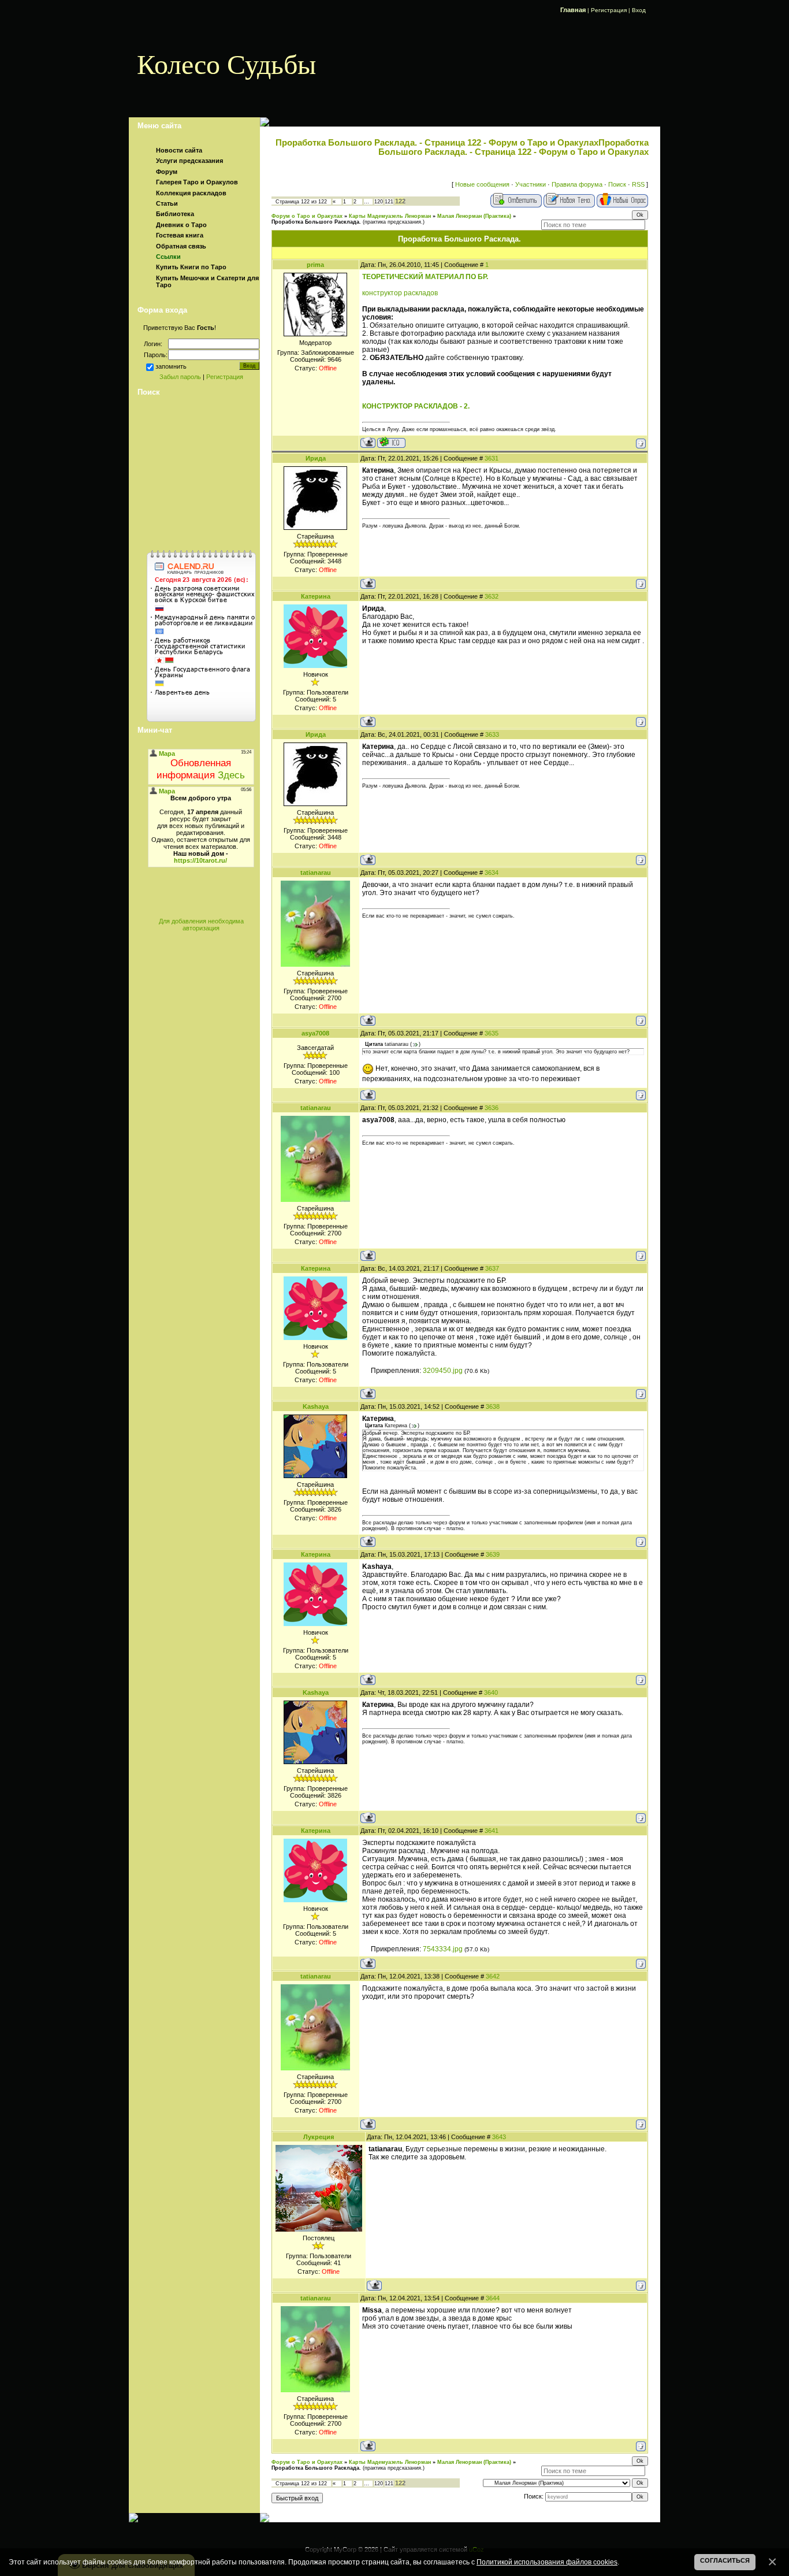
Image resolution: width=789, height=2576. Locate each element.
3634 (492, 873)
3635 (492, 1033)
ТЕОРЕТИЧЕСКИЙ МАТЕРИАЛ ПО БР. (425, 277)
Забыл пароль (180, 377)
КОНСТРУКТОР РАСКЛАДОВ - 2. (416, 406)
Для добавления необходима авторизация (201, 925)
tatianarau (316, 873)
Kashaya (316, 1406)
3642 (493, 1976)
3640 (491, 1692)
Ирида (316, 458)
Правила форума (577, 184)
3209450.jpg (443, 1371)
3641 (492, 1831)
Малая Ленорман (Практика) (474, 216)
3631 (492, 458)
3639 (493, 1554)
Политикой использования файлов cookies (547, 2562)
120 (379, 202)
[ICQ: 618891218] (391, 442)
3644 (493, 2298)
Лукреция (319, 2137)
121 (389, 202)
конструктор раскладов (400, 293)
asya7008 (315, 1033)
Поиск (617, 184)
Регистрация (609, 10)
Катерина (316, 596)
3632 (492, 596)
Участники (531, 184)
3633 (492, 734)
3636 (492, 1108)
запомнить (171, 366)
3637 (492, 1268)
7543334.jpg (443, 1949)
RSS (638, 184)
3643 (499, 2137)
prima (315, 265)
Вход (639, 10)
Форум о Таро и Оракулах (307, 216)
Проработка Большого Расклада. (316, 222)
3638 (493, 1406)
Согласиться (725, 2560)
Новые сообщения (482, 184)
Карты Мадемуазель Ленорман (390, 216)
